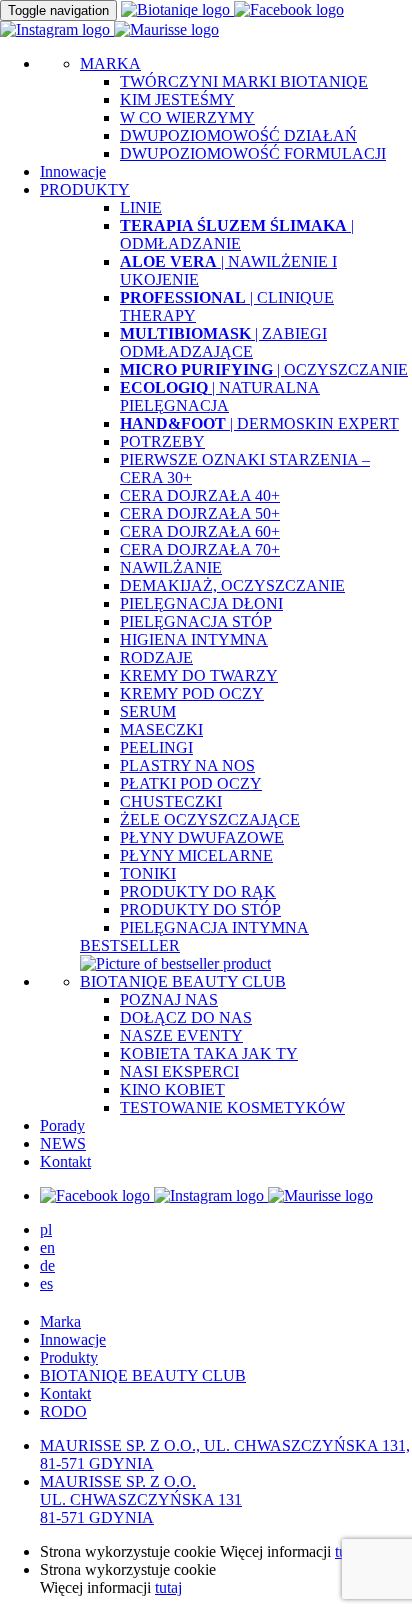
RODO (63, 1411)
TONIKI (148, 873)
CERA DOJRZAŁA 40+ (200, 495)
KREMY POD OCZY (192, 693)
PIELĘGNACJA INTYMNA (214, 927)
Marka (60, 1321)
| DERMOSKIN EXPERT (259, 423)
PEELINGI (156, 747)
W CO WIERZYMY (187, 117)
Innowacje (73, 171)
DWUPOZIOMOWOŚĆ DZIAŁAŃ (238, 135)
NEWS (63, 1143)
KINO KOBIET (172, 1089)
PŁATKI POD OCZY (191, 783)
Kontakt (65, 1161)
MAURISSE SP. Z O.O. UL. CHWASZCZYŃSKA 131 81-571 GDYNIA (141, 1499)
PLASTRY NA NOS (187, 765)
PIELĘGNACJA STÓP (196, 621)
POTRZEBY (162, 441)
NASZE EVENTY (181, 1035)
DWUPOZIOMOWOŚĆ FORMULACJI (253, 153)
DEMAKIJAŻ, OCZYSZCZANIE (232, 585)
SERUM (148, 711)
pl (46, 1229)
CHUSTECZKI (171, 801)
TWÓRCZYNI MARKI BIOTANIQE (244, 81)
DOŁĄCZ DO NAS (186, 1017)
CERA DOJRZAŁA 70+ (200, 549)
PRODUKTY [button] (85, 189)
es (46, 1283)
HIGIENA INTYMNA (194, 639)
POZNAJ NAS (169, 999)
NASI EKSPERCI (179, 1071)
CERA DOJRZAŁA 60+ (200, 531)
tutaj (168, 1587)
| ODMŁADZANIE (237, 234)
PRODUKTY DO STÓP (200, 909)
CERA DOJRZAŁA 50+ (200, 513)
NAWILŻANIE (171, 567)
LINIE (141, 207)
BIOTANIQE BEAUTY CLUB (183, 981)
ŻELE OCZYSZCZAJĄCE (210, 819)
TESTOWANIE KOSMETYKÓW (232, 1107)
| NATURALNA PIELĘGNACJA (220, 396)
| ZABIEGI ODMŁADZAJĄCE (223, 342)
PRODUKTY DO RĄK (198, 891)
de (47, 1265)
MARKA (110, 63)
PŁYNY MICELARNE (196, 855)
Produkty (69, 1357)
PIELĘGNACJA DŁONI (201, 603)
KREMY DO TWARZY (199, 675)
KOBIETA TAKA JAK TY (209, 1053)
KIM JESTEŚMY (177, 99)
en (47, 1247)
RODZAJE (156, 657)
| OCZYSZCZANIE (264, 369)
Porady (62, 1125)
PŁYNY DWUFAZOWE (202, 837)
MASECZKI (161, 729)
